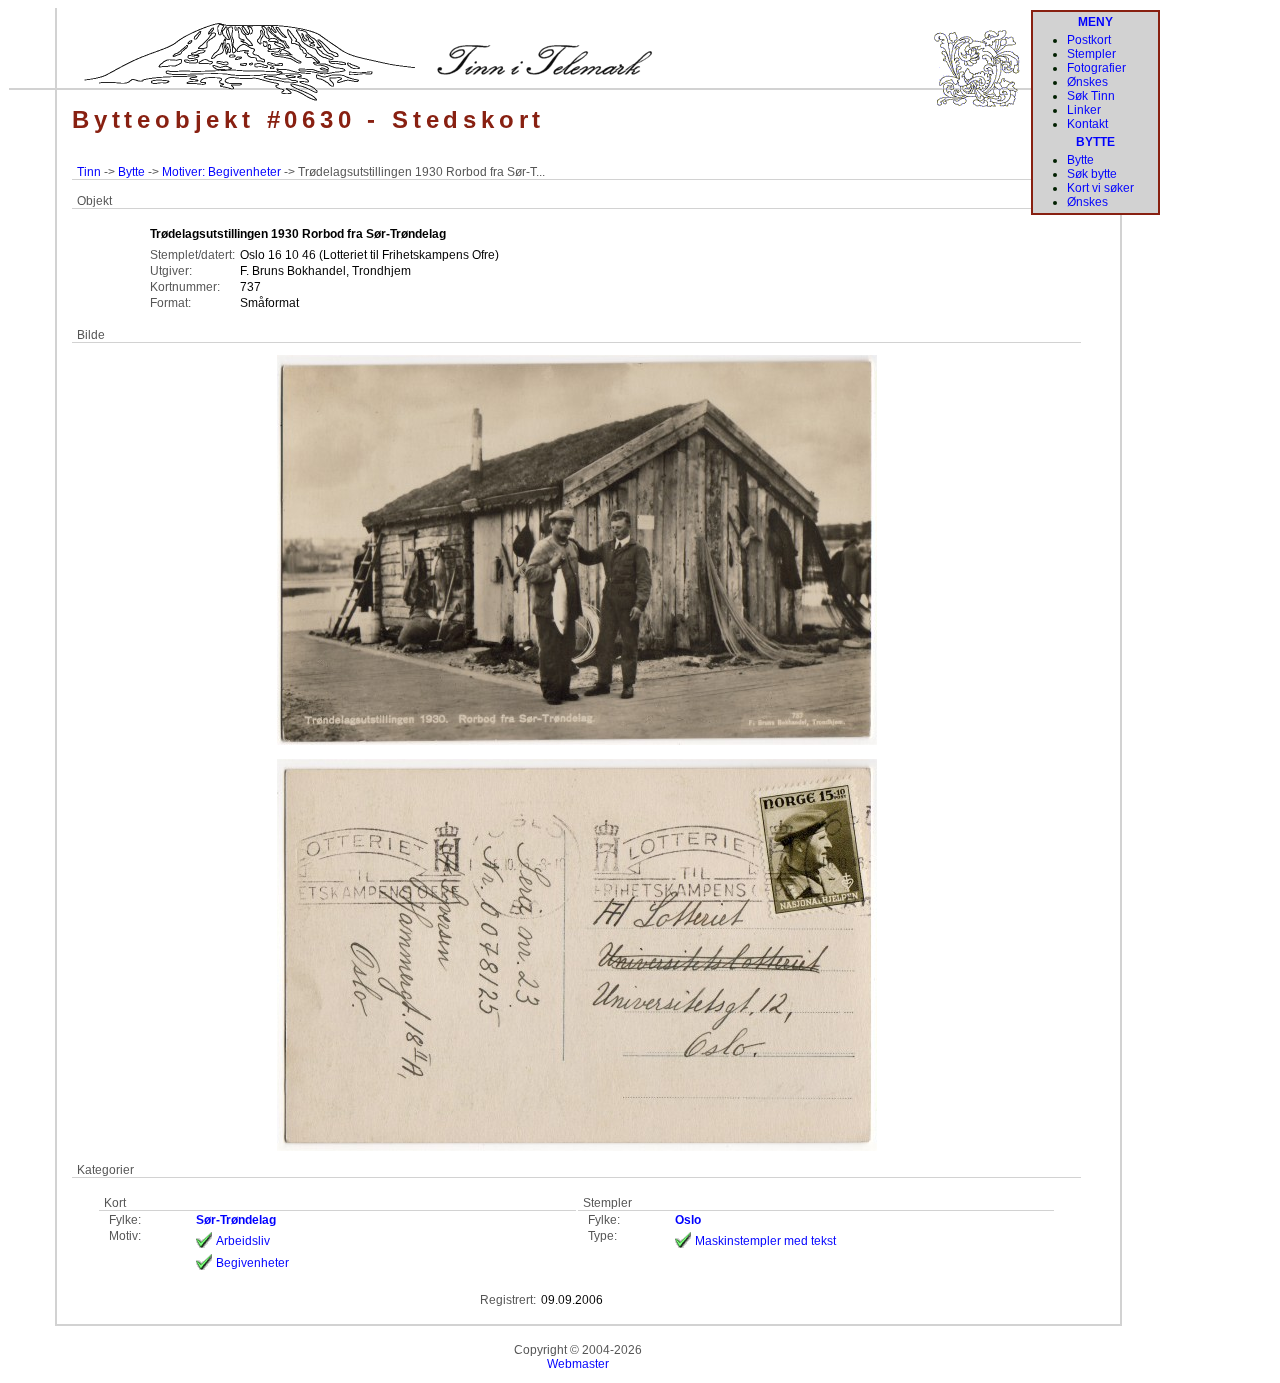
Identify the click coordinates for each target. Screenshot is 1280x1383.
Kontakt (1087, 124)
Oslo (688, 1220)
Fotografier (1096, 68)
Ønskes (1087, 82)
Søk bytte (1092, 174)
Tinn (89, 172)
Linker (1084, 110)
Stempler (1091, 54)
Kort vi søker (1100, 188)
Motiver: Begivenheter (221, 172)
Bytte (131, 172)
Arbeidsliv (243, 1241)
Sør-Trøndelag (236, 1220)
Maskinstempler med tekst (765, 1241)
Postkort (1089, 40)
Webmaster (578, 1364)
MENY (1095, 22)
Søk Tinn (1091, 96)
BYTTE (1095, 142)
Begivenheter (252, 1263)
